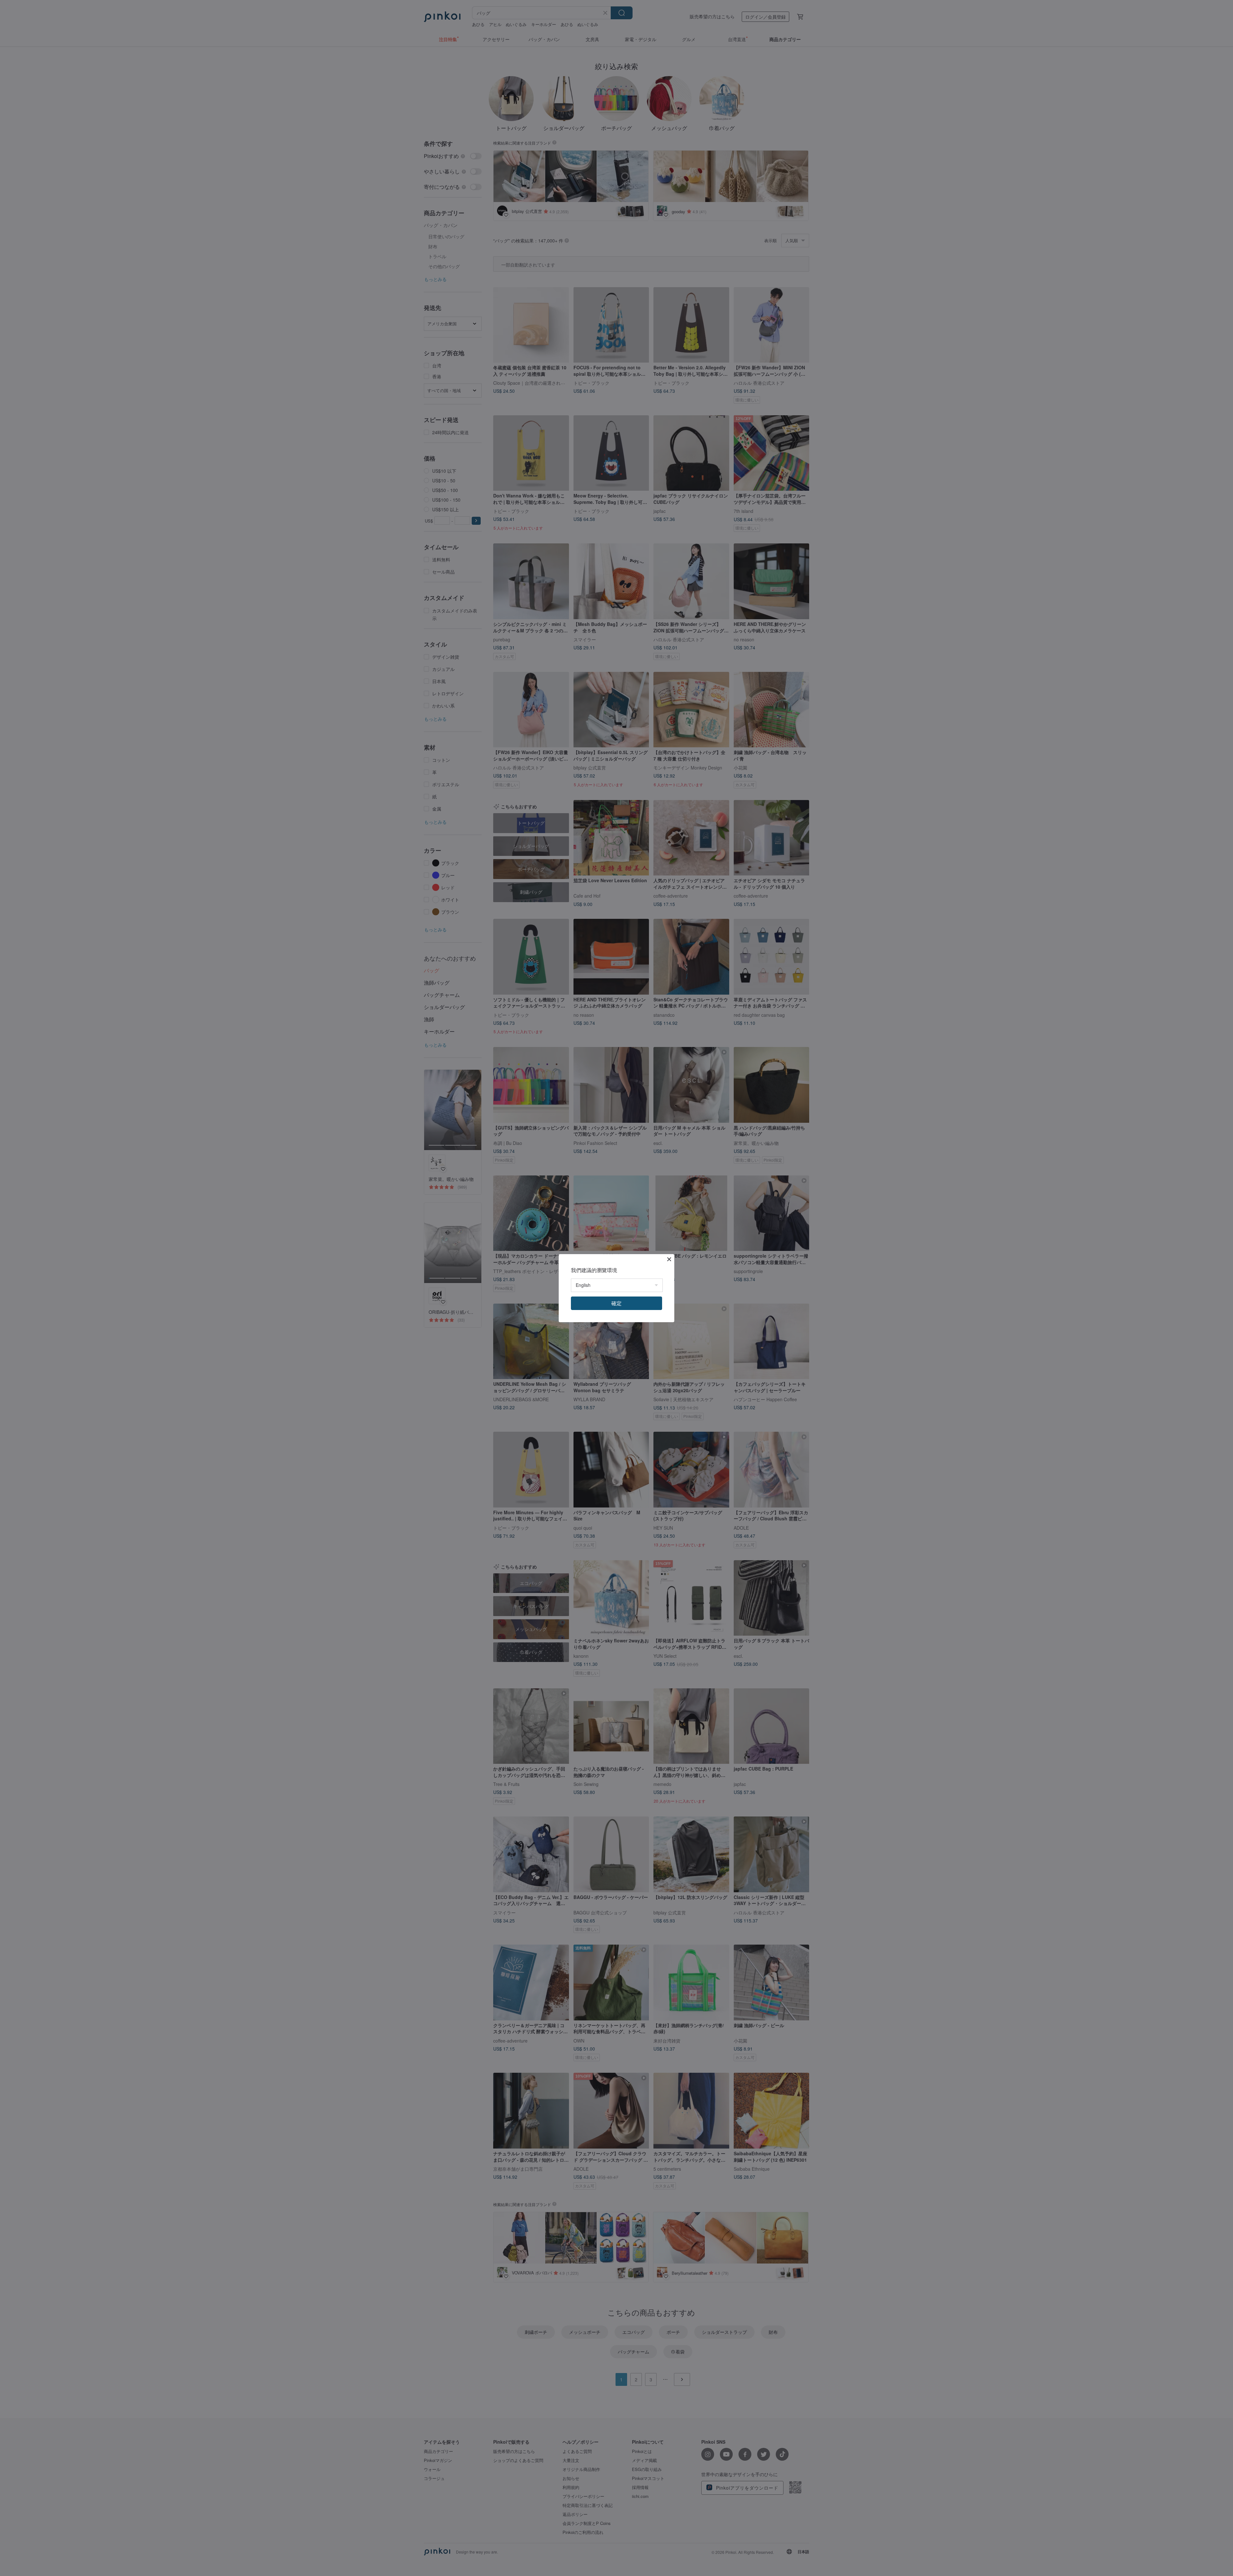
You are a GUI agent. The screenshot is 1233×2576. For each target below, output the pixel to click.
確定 (616, 1303)
